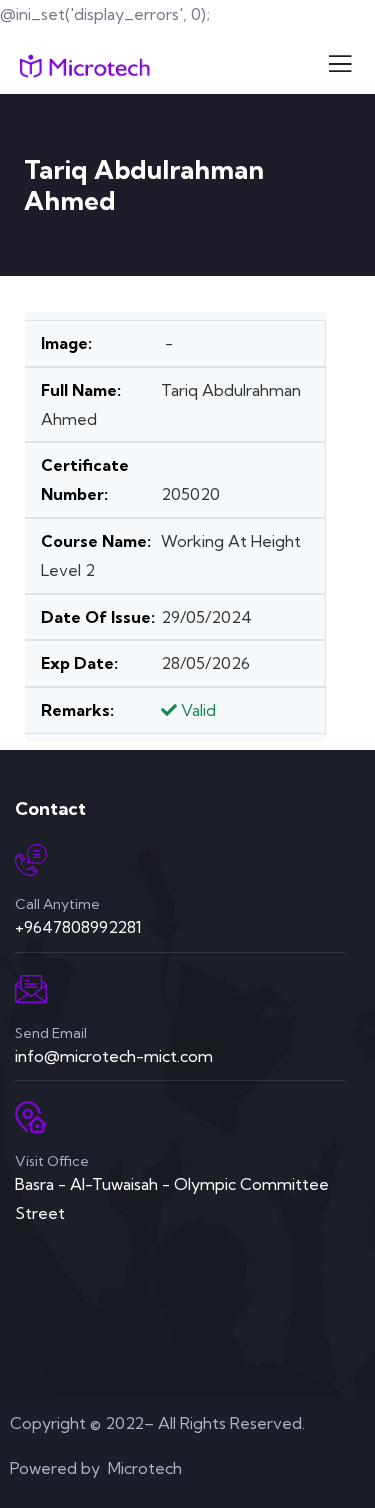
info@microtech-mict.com (114, 1056)
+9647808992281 (78, 927)
